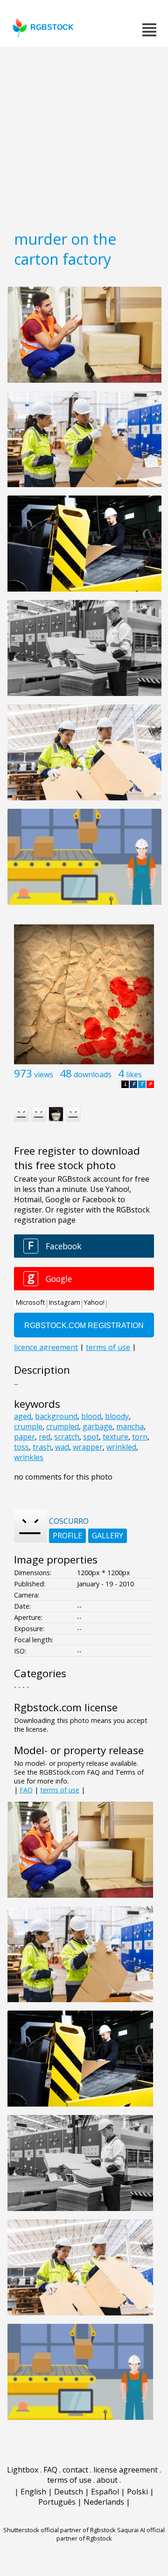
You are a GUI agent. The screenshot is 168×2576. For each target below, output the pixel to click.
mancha (130, 1426)
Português (57, 2502)
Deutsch (69, 2492)
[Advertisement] (84, 135)
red (45, 1437)
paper (24, 1437)
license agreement (126, 2470)
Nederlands (104, 2502)
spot (91, 1437)
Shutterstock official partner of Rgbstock (59, 2530)
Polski (137, 2492)
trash (42, 1447)
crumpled (63, 1426)
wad (62, 1447)
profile (67, 1536)
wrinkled (121, 1447)
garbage (98, 1426)
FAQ (26, 1790)
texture (115, 1437)
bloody (117, 1416)
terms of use (60, 1790)
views (44, 1074)
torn (140, 1437)
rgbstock (52, 27)
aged (23, 1416)
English (33, 2492)
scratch (67, 1437)
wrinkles (29, 1457)
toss (21, 1447)
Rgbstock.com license (66, 1707)
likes (134, 1074)
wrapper (88, 1447)
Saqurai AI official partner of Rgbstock (111, 2534)
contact (75, 2470)
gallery (108, 1536)
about (107, 2480)
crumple (28, 1426)
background (56, 1416)
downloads (93, 1074)
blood (91, 1416)
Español (105, 2492)
